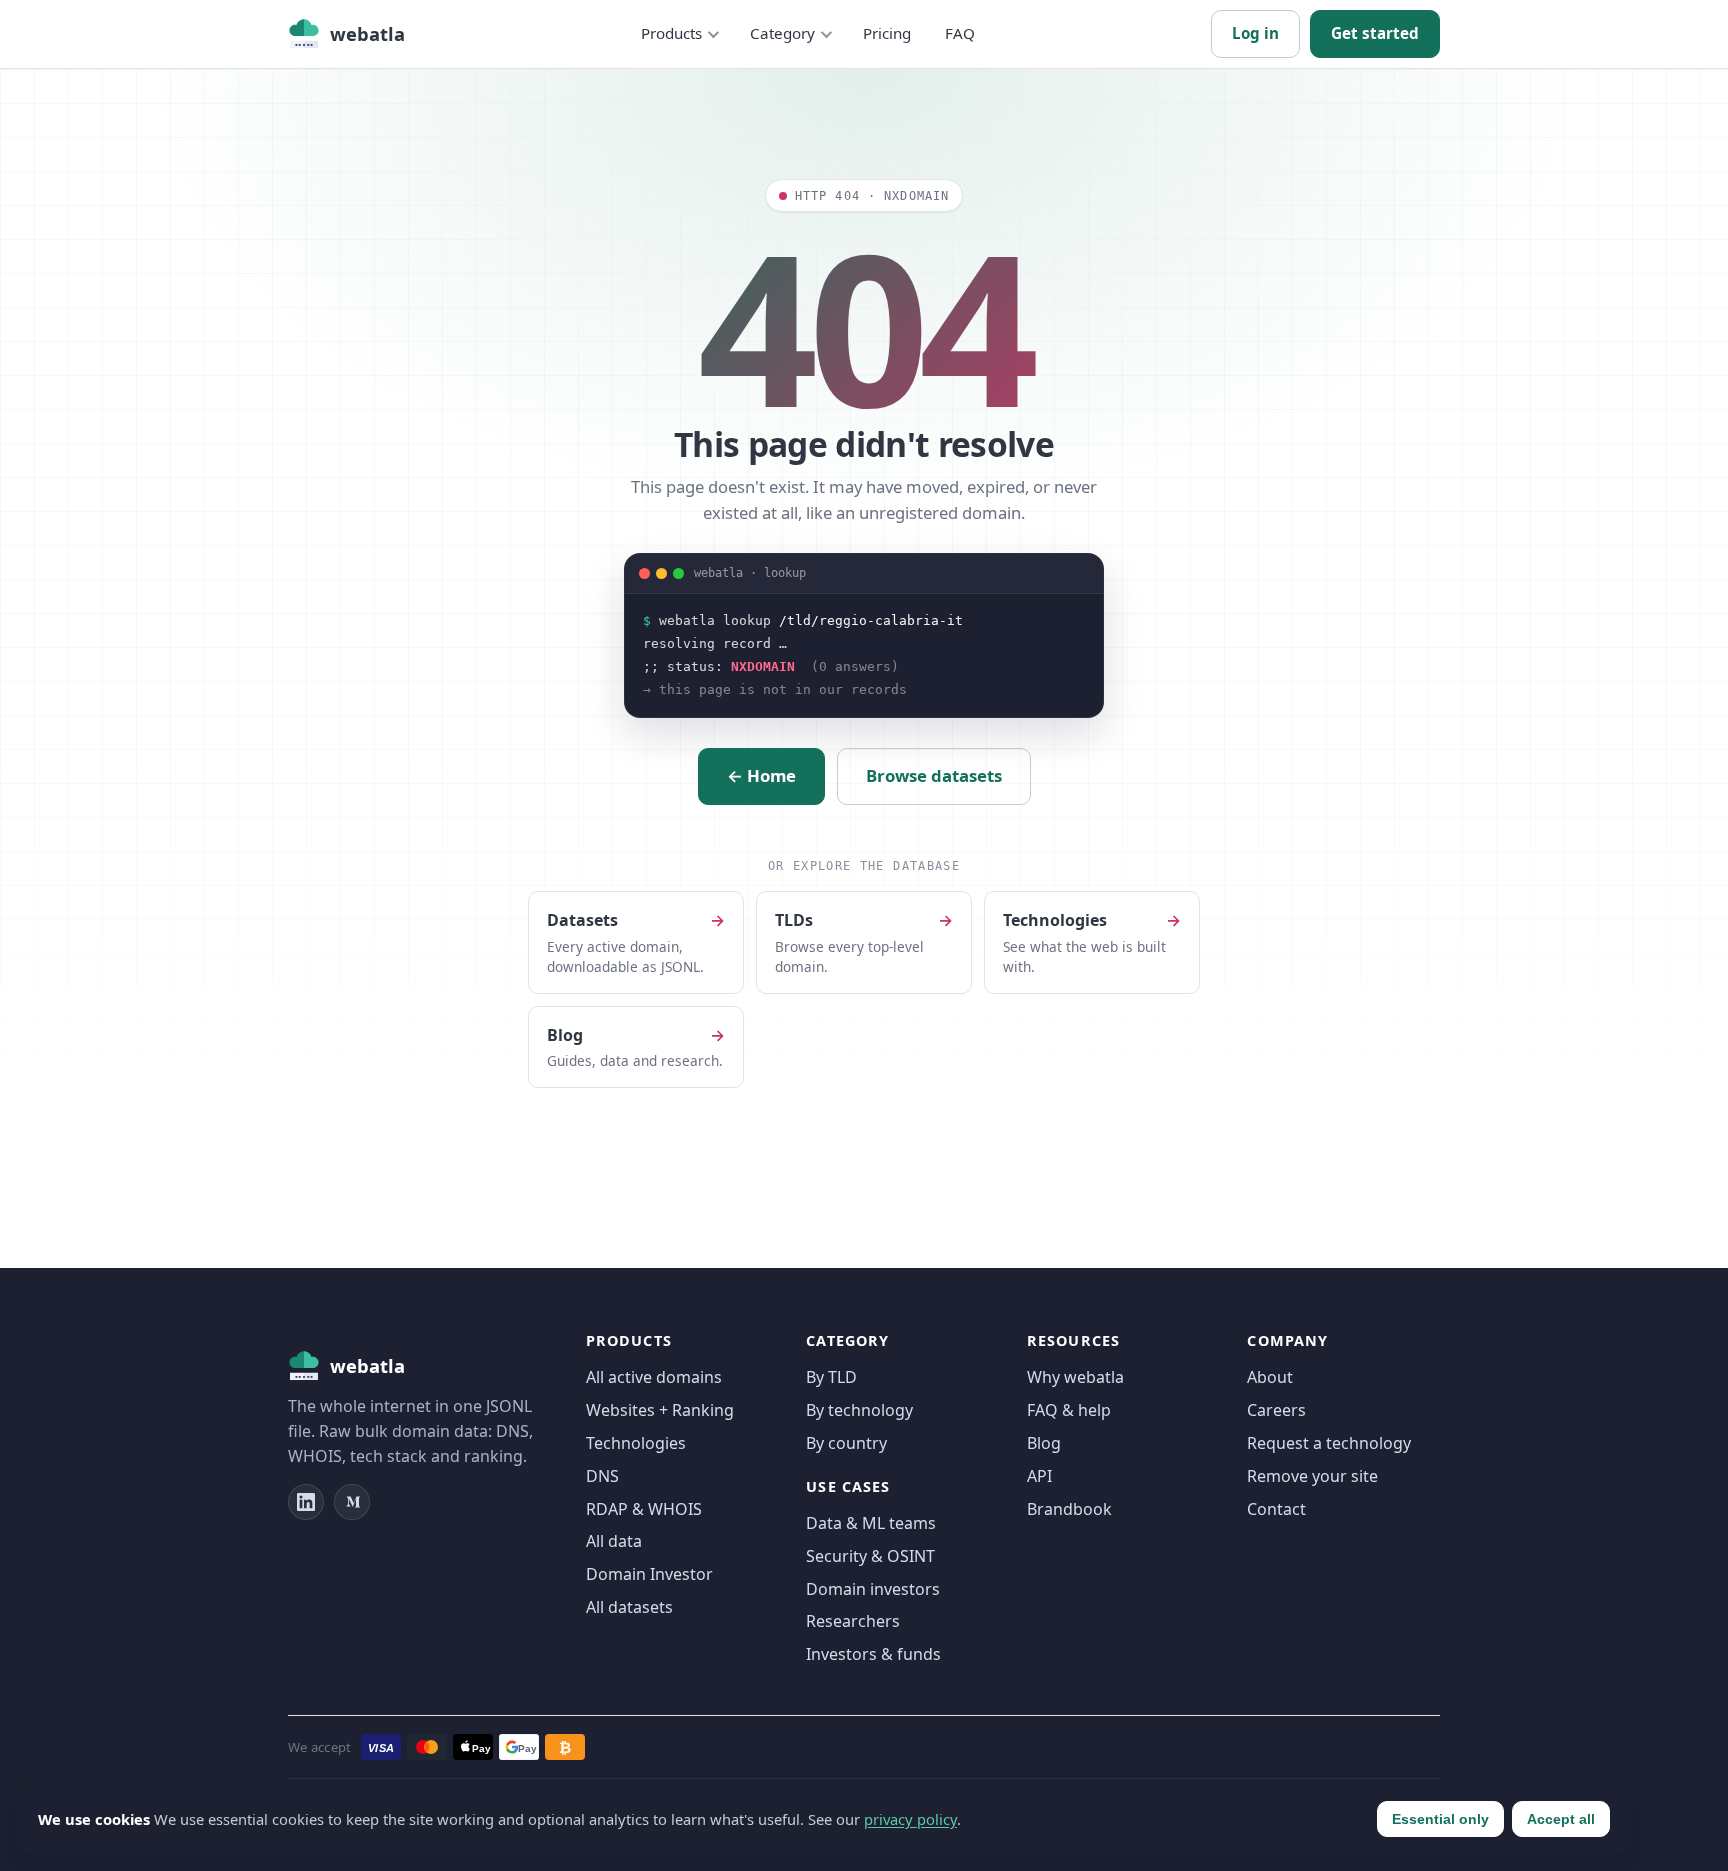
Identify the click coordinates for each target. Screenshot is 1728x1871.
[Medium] (352, 1502)
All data (614, 1541)
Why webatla (1075, 1377)
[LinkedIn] (306, 1502)
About (1270, 1377)
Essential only (1440, 1819)
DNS (602, 1476)
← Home (761, 775)
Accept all (1561, 1819)
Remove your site (1312, 1476)
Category (782, 33)
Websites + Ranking (660, 1410)
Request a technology (1329, 1443)
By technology (859, 1410)
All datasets (629, 1607)
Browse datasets (934, 775)
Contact (1276, 1509)
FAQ (960, 33)
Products (671, 33)
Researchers (853, 1621)
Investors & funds (873, 1654)
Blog (1044, 1443)
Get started (1375, 33)
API (1039, 1476)
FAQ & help (1069, 1410)
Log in (1255, 33)
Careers (1276, 1410)
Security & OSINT (870, 1556)
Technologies (636, 1443)
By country (846, 1443)
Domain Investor (649, 1574)
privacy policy (910, 1819)
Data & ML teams (871, 1523)
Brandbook (1069, 1509)
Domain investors (873, 1589)
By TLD (831, 1377)
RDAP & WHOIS (644, 1509)
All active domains (654, 1377)
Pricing (887, 33)
